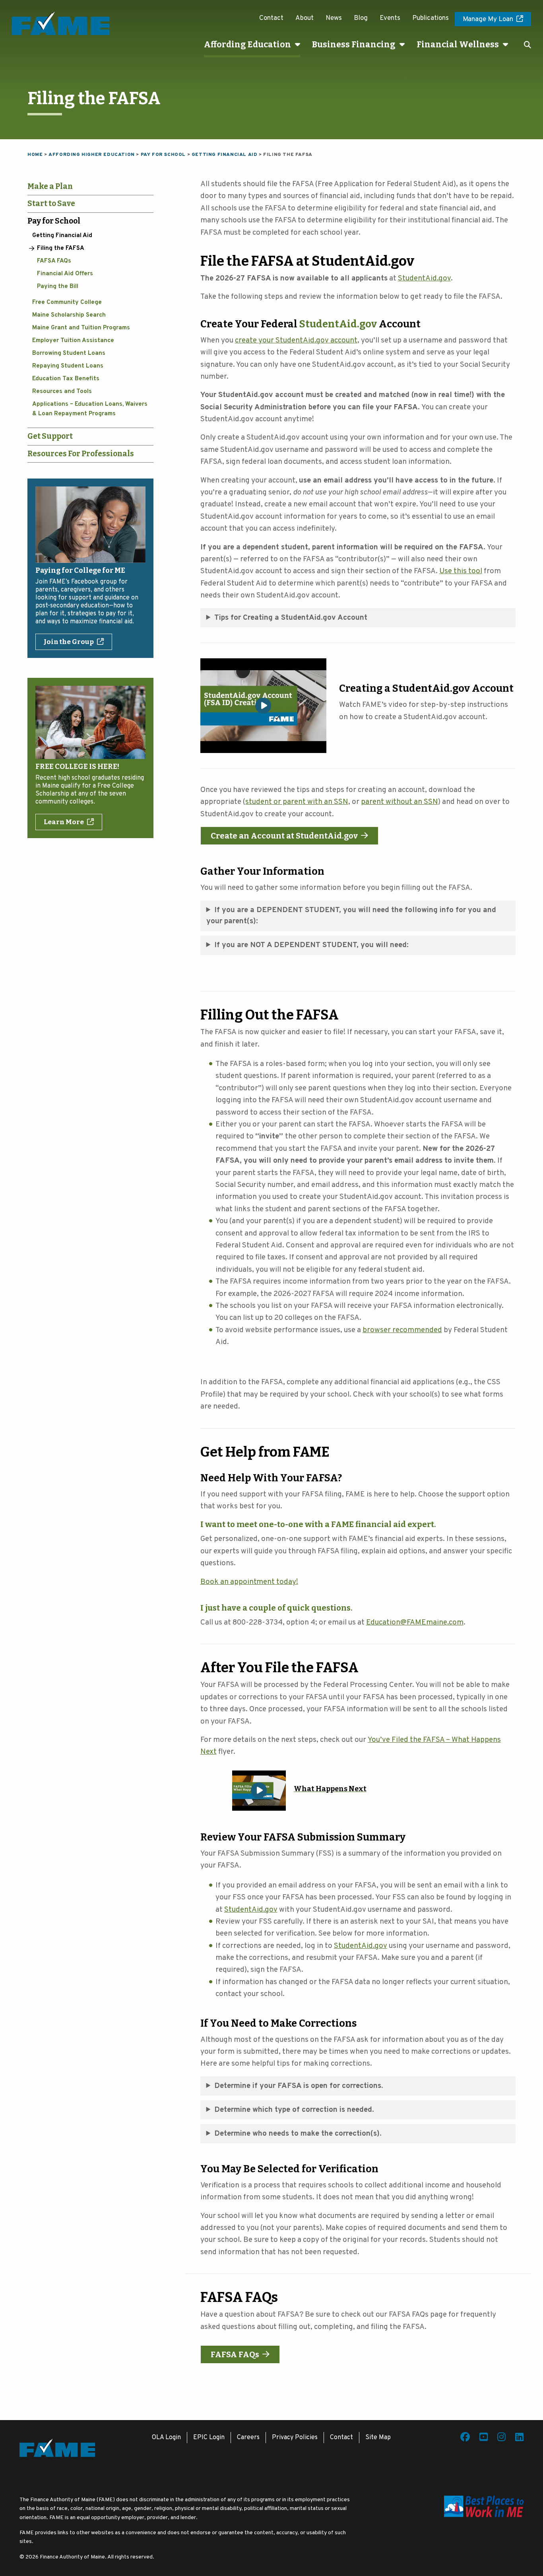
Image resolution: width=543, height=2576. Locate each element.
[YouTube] (484, 2438)
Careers (248, 2438)
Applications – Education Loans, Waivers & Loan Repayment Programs (90, 409)
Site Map (378, 2438)
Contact (271, 18)
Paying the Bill (58, 287)
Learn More (64, 822)
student (259, 802)
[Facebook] (465, 2438)
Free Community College (67, 303)
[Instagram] (501, 2438)
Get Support (50, 436)
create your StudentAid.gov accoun (295, 340)
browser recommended (402, 1330)
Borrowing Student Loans (69, 353)
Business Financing (354, 45)
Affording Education (247, 45)
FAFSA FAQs (54, 261)
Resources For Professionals (81, 454)
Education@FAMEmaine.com (415, 1623)
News (334, 18)
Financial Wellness (458, 45)
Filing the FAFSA (61, 248)
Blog (361, 18)
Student (412, 278)
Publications (431, 18)
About (304, 18)
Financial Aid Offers (65, 274)
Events (390, 18)
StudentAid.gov (339, 324)
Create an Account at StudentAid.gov (284, 836)
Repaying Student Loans (68, 366)
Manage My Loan (488, 19)
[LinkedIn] (519, 2438)
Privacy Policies (295, 2438)
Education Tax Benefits (66, 379)
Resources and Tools (62, 392)
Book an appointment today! (249, 1582)
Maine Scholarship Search (69, 315)
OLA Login (166, 2438)
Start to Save (51, 203)
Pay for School (54, 221)
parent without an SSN (399, 802)
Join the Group (69, 642)
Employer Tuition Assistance (73, 341)
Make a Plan (50, 186)
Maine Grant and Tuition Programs (81, 328)
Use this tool (461, 571)
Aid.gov (438, 278)
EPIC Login (209, 2438)
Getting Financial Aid (62, 236)
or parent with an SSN (310, 802)
